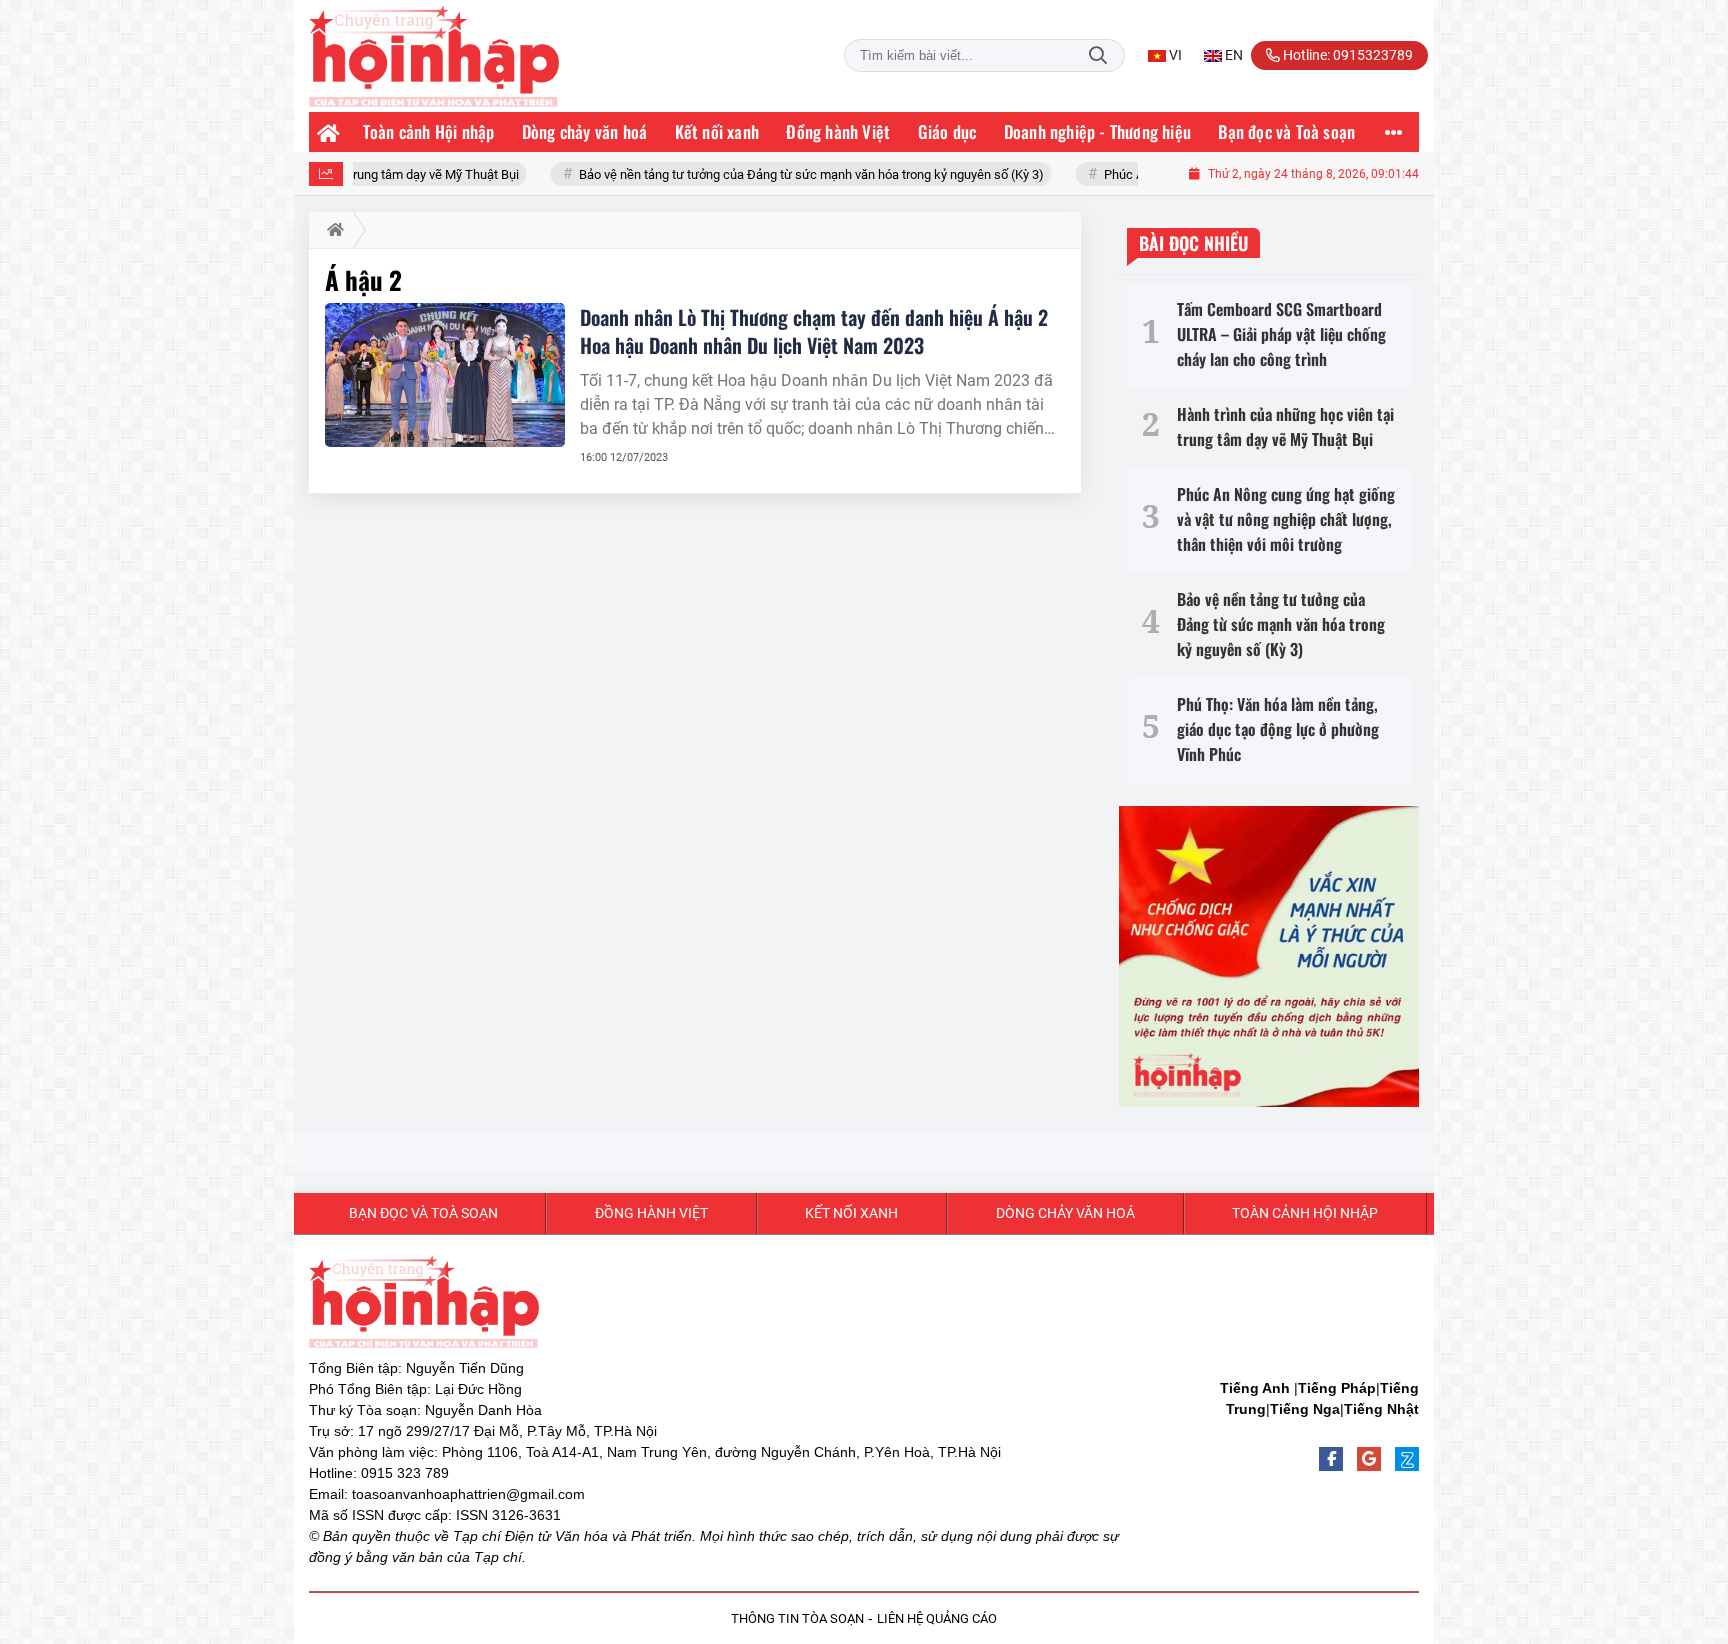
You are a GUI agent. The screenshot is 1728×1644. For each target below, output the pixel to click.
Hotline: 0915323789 (1346, 55)
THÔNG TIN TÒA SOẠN (797, 1618)
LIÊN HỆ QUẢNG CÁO (937, 1618)
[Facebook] (1331, 1459)
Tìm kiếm (1098, 55)
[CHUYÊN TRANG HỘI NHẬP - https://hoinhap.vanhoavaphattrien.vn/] (434, 56)
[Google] (1369, 1459)
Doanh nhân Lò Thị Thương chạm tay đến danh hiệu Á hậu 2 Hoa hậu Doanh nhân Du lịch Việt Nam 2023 (814, 331)
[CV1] (1269, 956)
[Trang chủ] (329, 132)
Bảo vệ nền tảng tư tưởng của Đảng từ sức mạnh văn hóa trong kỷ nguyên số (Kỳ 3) (753, 174)
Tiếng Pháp (1337, 1388)
